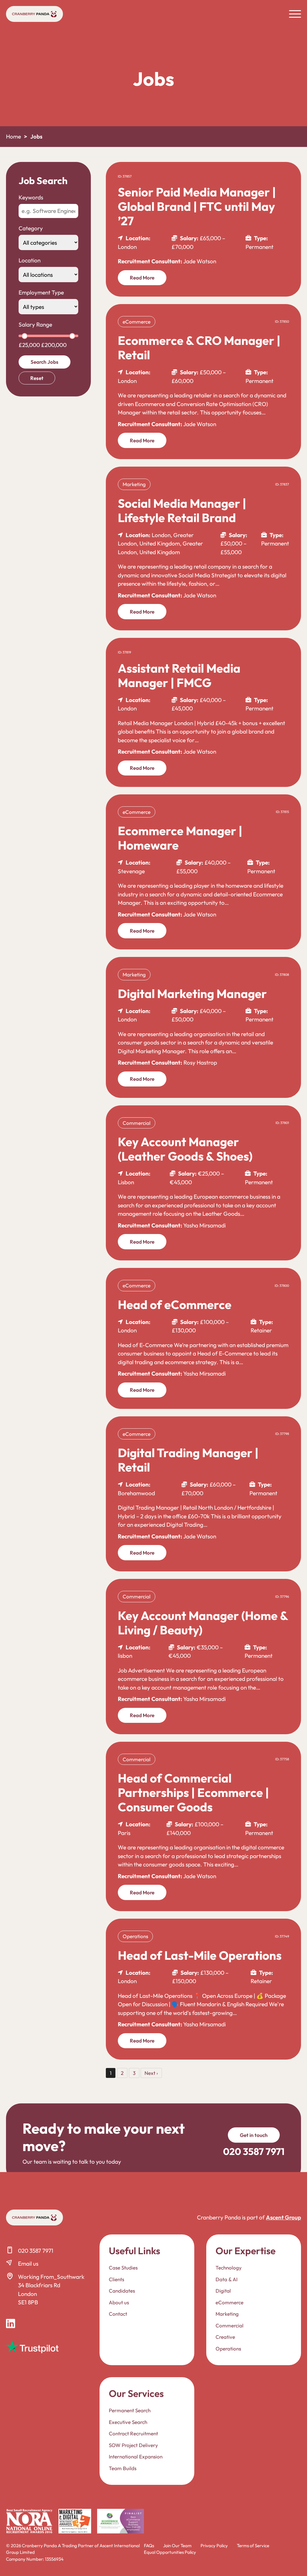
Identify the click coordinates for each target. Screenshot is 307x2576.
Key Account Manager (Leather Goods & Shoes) (185, 1149)
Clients (116, 2279)
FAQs (149, 2546)
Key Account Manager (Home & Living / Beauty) (203, 1623)
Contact (118, 2314)
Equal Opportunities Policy (170, 2552)
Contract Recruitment (133, 2433)
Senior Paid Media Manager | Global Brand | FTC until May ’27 (197, 206)
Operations (228, 2348)
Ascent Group (283, 2217)
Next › (151, 2073)
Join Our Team (177, 2546)
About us (119, 2302)
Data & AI (227, 2279)
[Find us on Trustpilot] (32, 2347)
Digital (223, 2291)
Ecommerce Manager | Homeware (180, 838)
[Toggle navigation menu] (295, 14)
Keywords (31, 197)
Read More (142, 278)
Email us (28, 2264)
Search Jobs (45, 362)
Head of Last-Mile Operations (200, 1955)
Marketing (227, 2314)
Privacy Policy (214, 2546)
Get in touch (254, 2135)
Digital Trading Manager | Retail (188, 1460)
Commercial (230, 2325)
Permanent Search (130, 2410)
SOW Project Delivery (133, 2445)
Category (31, 228)
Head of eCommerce (175, 1304)
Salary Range (35, 324)
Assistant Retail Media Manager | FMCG (179, 675)
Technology (229, 2268)
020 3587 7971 (36, 2251)
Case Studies (123, 2268)
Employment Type (41, 292)
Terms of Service (253, 2546)
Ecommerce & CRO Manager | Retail (199, 348)
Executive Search (128, 2422)
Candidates (122, 2291)
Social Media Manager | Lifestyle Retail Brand (182, 510)
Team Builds (123, 2468)
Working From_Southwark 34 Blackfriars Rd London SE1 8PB (51, 2290)
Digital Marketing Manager (192, 994)
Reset (37, 378)
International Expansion (136, 2456)
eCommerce (230, 2302)
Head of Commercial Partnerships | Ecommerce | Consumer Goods (193, 1792)
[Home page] (34, 14)
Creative (225, 2337)
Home (13, 136)
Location (30, 260)
